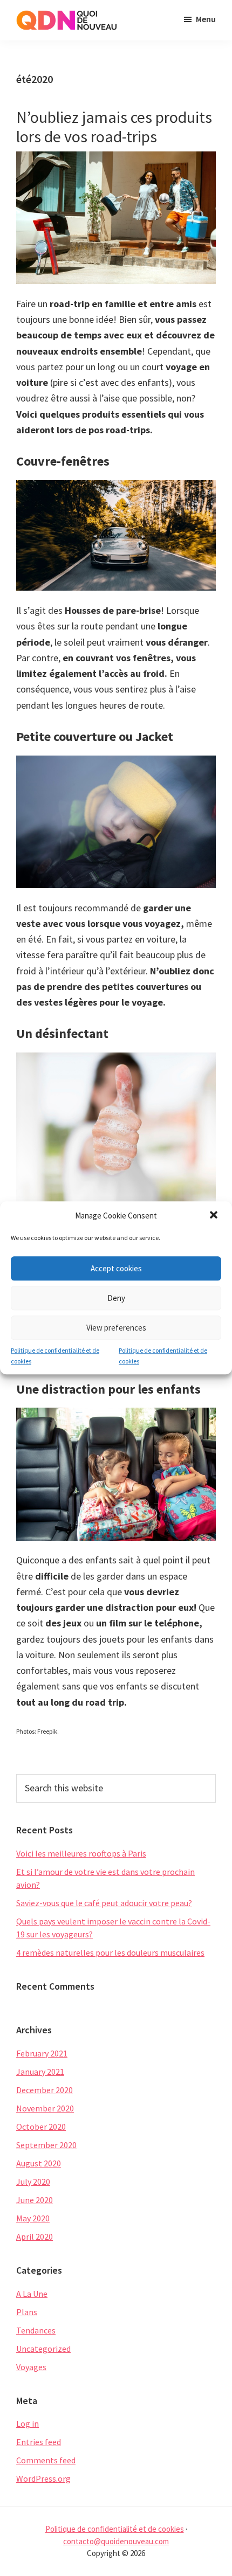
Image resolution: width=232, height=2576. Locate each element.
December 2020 (45, 2090)
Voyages (31, 2367)
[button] (215, 1216)
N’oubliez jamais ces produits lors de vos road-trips (114, 127)
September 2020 (46, 2145)
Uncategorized (43, 2349)
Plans (27, 2312)
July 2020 (33, 2182)
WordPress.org (43, 2478)
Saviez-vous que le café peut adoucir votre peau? (104, 1903)
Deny (116, 1298)
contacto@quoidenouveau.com (116, 2541)
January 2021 (40, 2072)
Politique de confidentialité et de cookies (55, 1356)
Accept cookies (116, 1268)
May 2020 (33, 2218)
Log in (28, 2423)
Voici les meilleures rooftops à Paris (81, 1853)
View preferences (116, 1328)
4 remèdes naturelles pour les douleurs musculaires (110, 1952)
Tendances (36, 2330)
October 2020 (41, 2127)
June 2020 (35, 2200)
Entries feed (39, 2442)
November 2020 (45, 2108)
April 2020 (35, 2236)
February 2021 (42, 2053)
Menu (206, 19)
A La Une (32, 2294)
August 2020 (39, 2163)
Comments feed (46, 2460)
